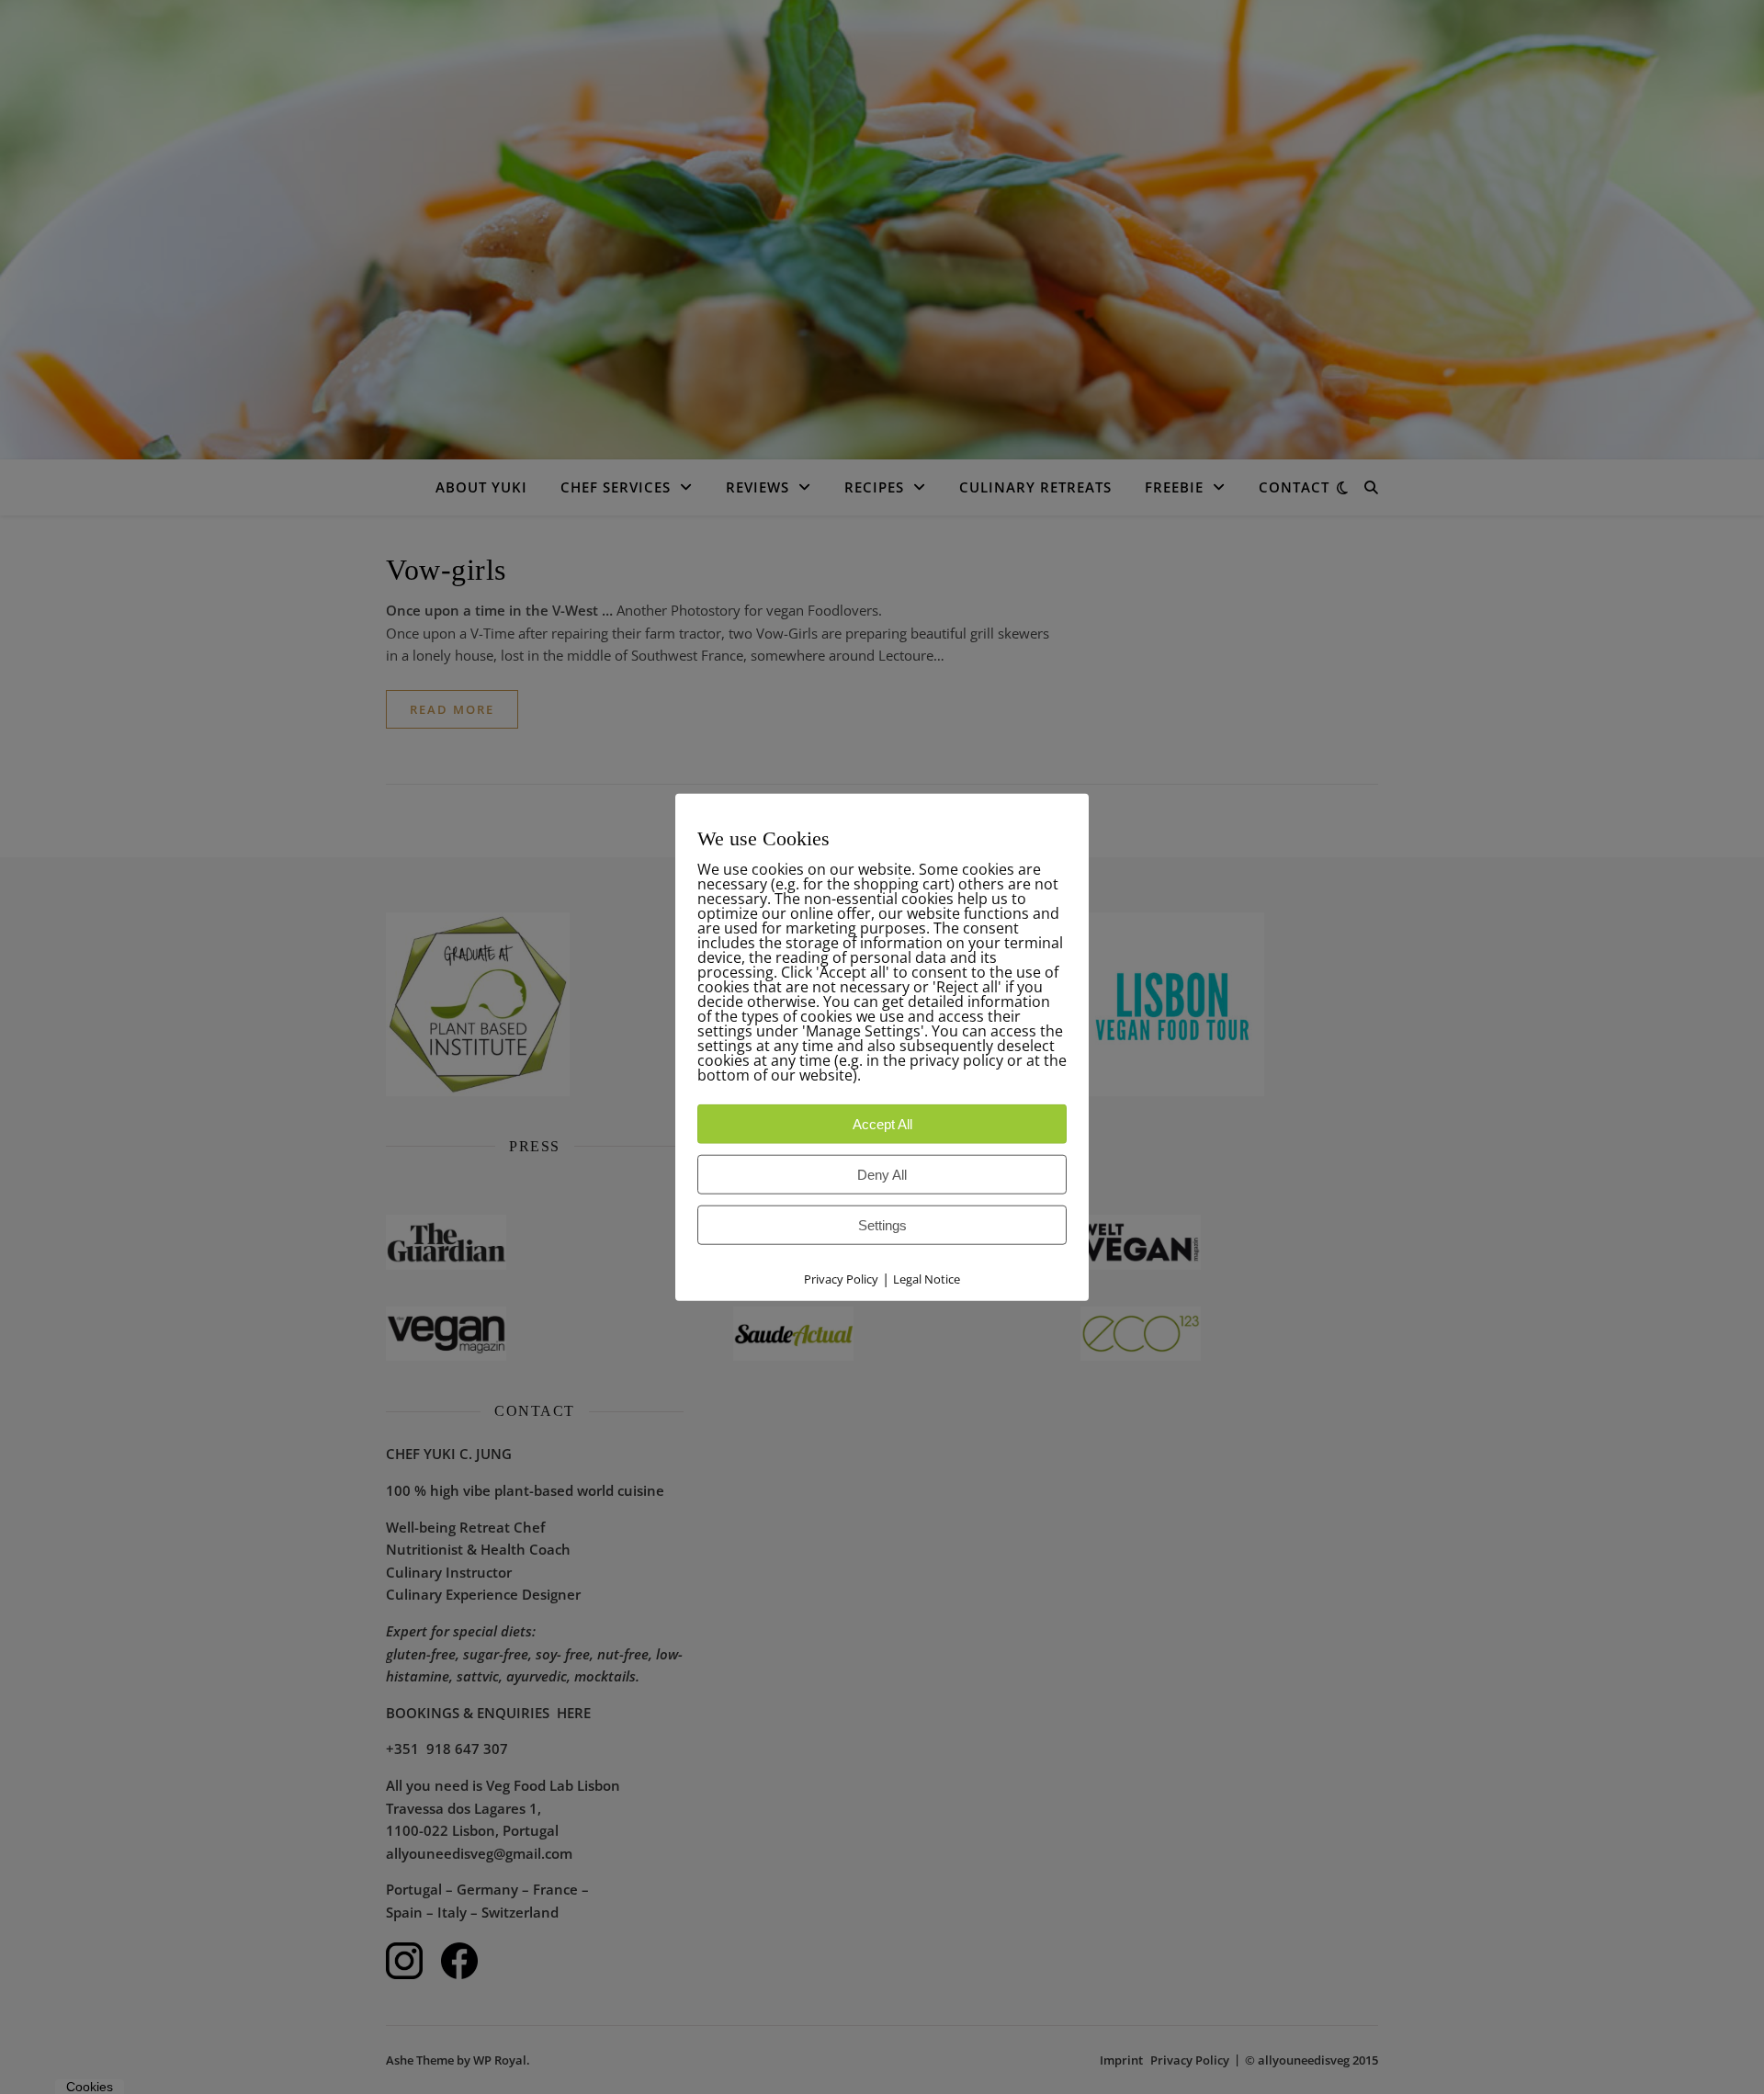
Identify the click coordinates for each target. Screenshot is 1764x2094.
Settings (882, 1224)
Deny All (882, 1174)
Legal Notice (927, 1278)
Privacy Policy (841, 1278)
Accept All (882, 1123)
